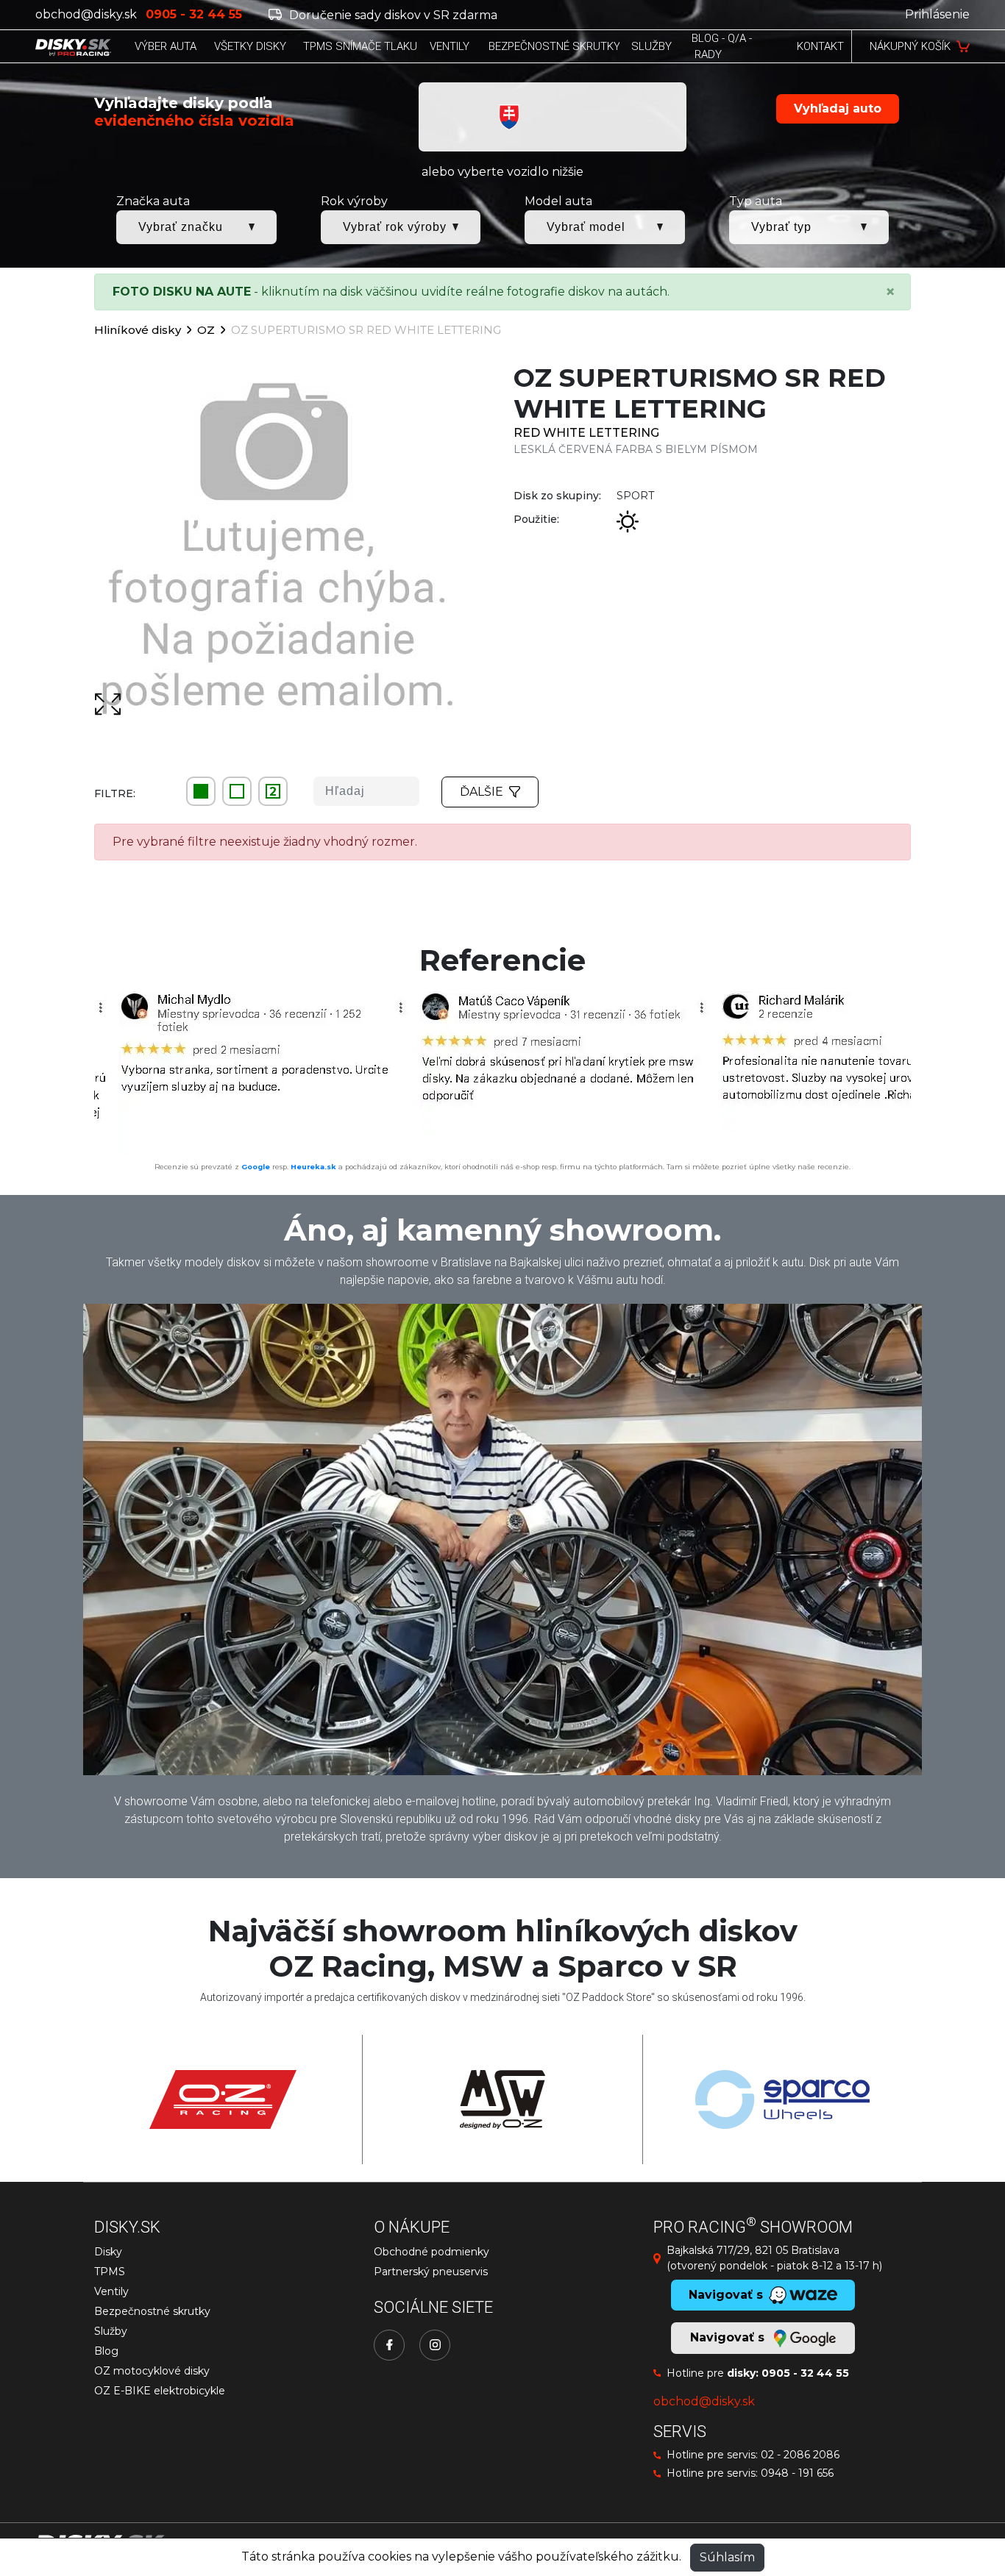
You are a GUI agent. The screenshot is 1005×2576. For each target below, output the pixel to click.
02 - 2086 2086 (800, 2455)
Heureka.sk (313, 1167)
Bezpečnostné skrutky (152, 2311)
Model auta (558, 201)
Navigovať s (729, 2337)
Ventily (111, 2291)
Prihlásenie (937, 14)
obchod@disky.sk (86, 14)
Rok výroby (354, 201)
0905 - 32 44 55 (805, 2373)
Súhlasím (727, 2557)
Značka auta (153, 201)
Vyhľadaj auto (838, 108)
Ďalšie (482, 792)
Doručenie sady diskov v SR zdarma (392, 15)
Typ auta (756, 201)
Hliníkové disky (138, 330)
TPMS (110, 2272)
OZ (206, 330)
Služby (111, 2331)
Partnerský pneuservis (431, 2272)
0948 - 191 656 (797, 2473)
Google (256, 1167)
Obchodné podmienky (432, 2252)
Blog (106, 2351)
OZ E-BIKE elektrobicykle (160, 2391)
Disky (108, 2252)
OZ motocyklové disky (152, 2371)
